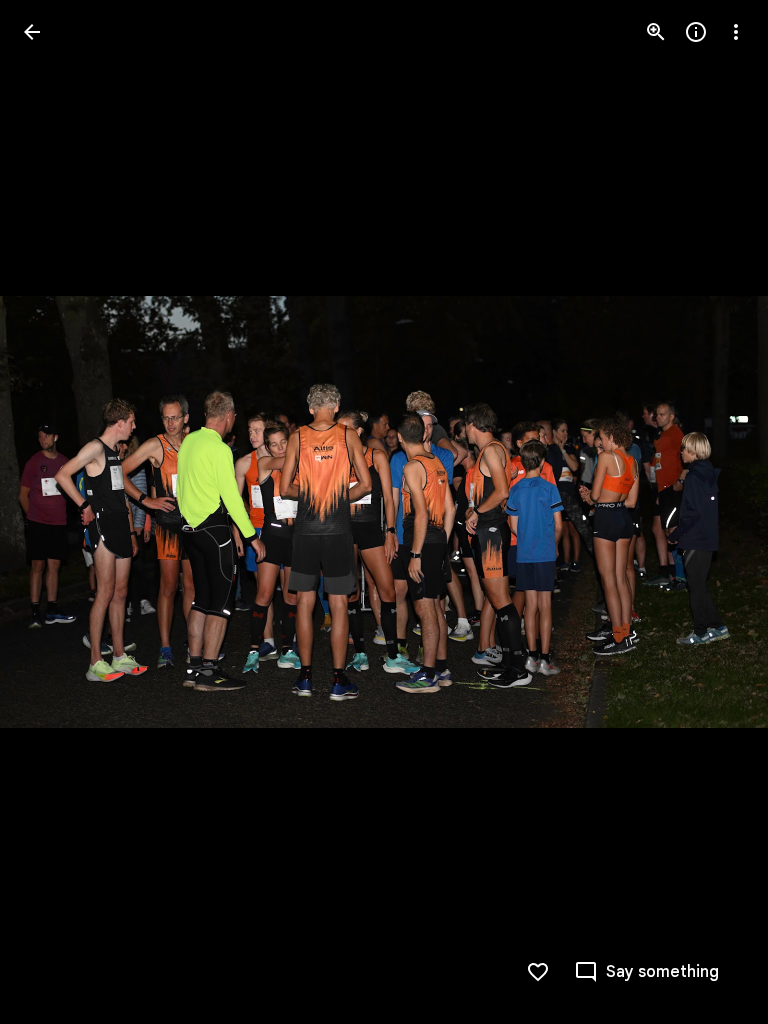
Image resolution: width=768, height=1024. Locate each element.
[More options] (736, 32)
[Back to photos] (32, 32)
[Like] (538, 972)
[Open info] (696, 32)
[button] (56, 512)
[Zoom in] (656, 32)
